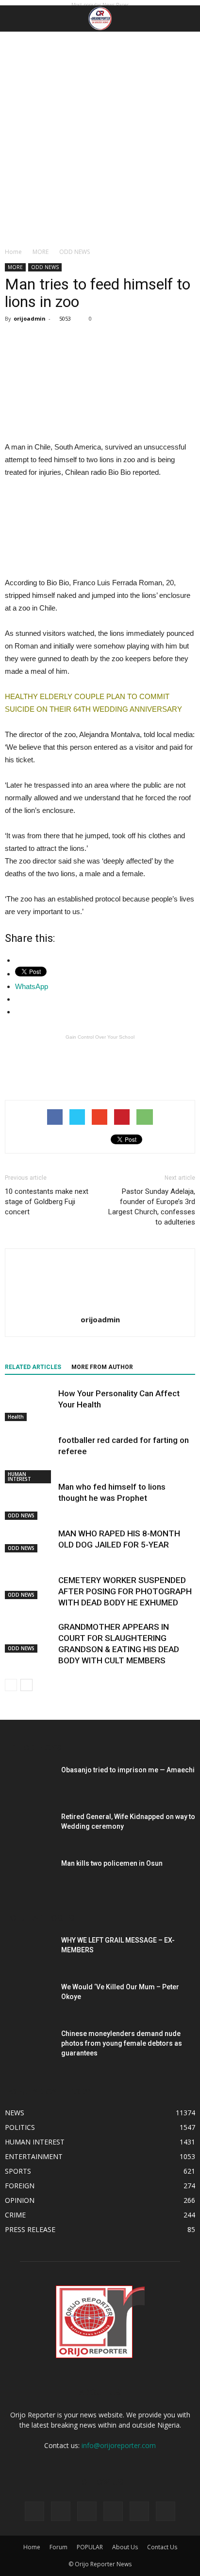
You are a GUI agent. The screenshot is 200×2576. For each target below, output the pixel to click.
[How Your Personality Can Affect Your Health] (29, 1405)
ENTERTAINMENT (34, 2156)
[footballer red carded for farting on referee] (29, 1459)
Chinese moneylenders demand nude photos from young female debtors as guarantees (122, 2043)
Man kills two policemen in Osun (112, 1863)
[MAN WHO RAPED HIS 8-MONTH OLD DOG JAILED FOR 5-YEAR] (29, 1540)
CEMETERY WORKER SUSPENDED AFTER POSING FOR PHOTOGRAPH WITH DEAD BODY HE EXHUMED (125, 1591)
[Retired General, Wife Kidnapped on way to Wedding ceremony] (29, 1828)
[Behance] (34, 2511)
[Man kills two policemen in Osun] (29, 1875)
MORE (41, 252)
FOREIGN (20, 2186)
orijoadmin (30, 318)
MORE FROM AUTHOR (102, 1367)
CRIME (15, 2215)
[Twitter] (113, 2511)
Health (16, 1417)
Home (13, 252)
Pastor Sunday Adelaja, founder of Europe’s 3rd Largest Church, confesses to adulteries (152, 1207)
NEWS (15, 2113)
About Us (125, 2547)
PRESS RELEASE (30, 2229)
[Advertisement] (100, 137)
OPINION (20, 2200)
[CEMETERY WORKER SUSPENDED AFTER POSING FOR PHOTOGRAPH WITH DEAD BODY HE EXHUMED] (29, 1587)
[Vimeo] (139, 2511)
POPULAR (90, 2547)
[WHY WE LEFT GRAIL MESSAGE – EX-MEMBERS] (29, 1952)
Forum (58, 2547)
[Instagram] (87, 2511)
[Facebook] (61, 2511)
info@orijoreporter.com (119, 2445)
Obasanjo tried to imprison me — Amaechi (128, 1770)
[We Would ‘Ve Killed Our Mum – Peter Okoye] (29, 1997)
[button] (186, 18)
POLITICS (20, 2127)
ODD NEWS (75, 252)
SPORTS (18, 2171)
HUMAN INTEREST (19, 1477)
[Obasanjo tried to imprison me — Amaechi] (29, 1782)
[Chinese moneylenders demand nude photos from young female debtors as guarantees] (29, 2039)
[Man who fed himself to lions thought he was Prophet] (29, 1501)
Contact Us (162, 2547)
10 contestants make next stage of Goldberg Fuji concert (47, 1202)
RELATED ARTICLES (33, 1367)
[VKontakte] (166, 2511)
